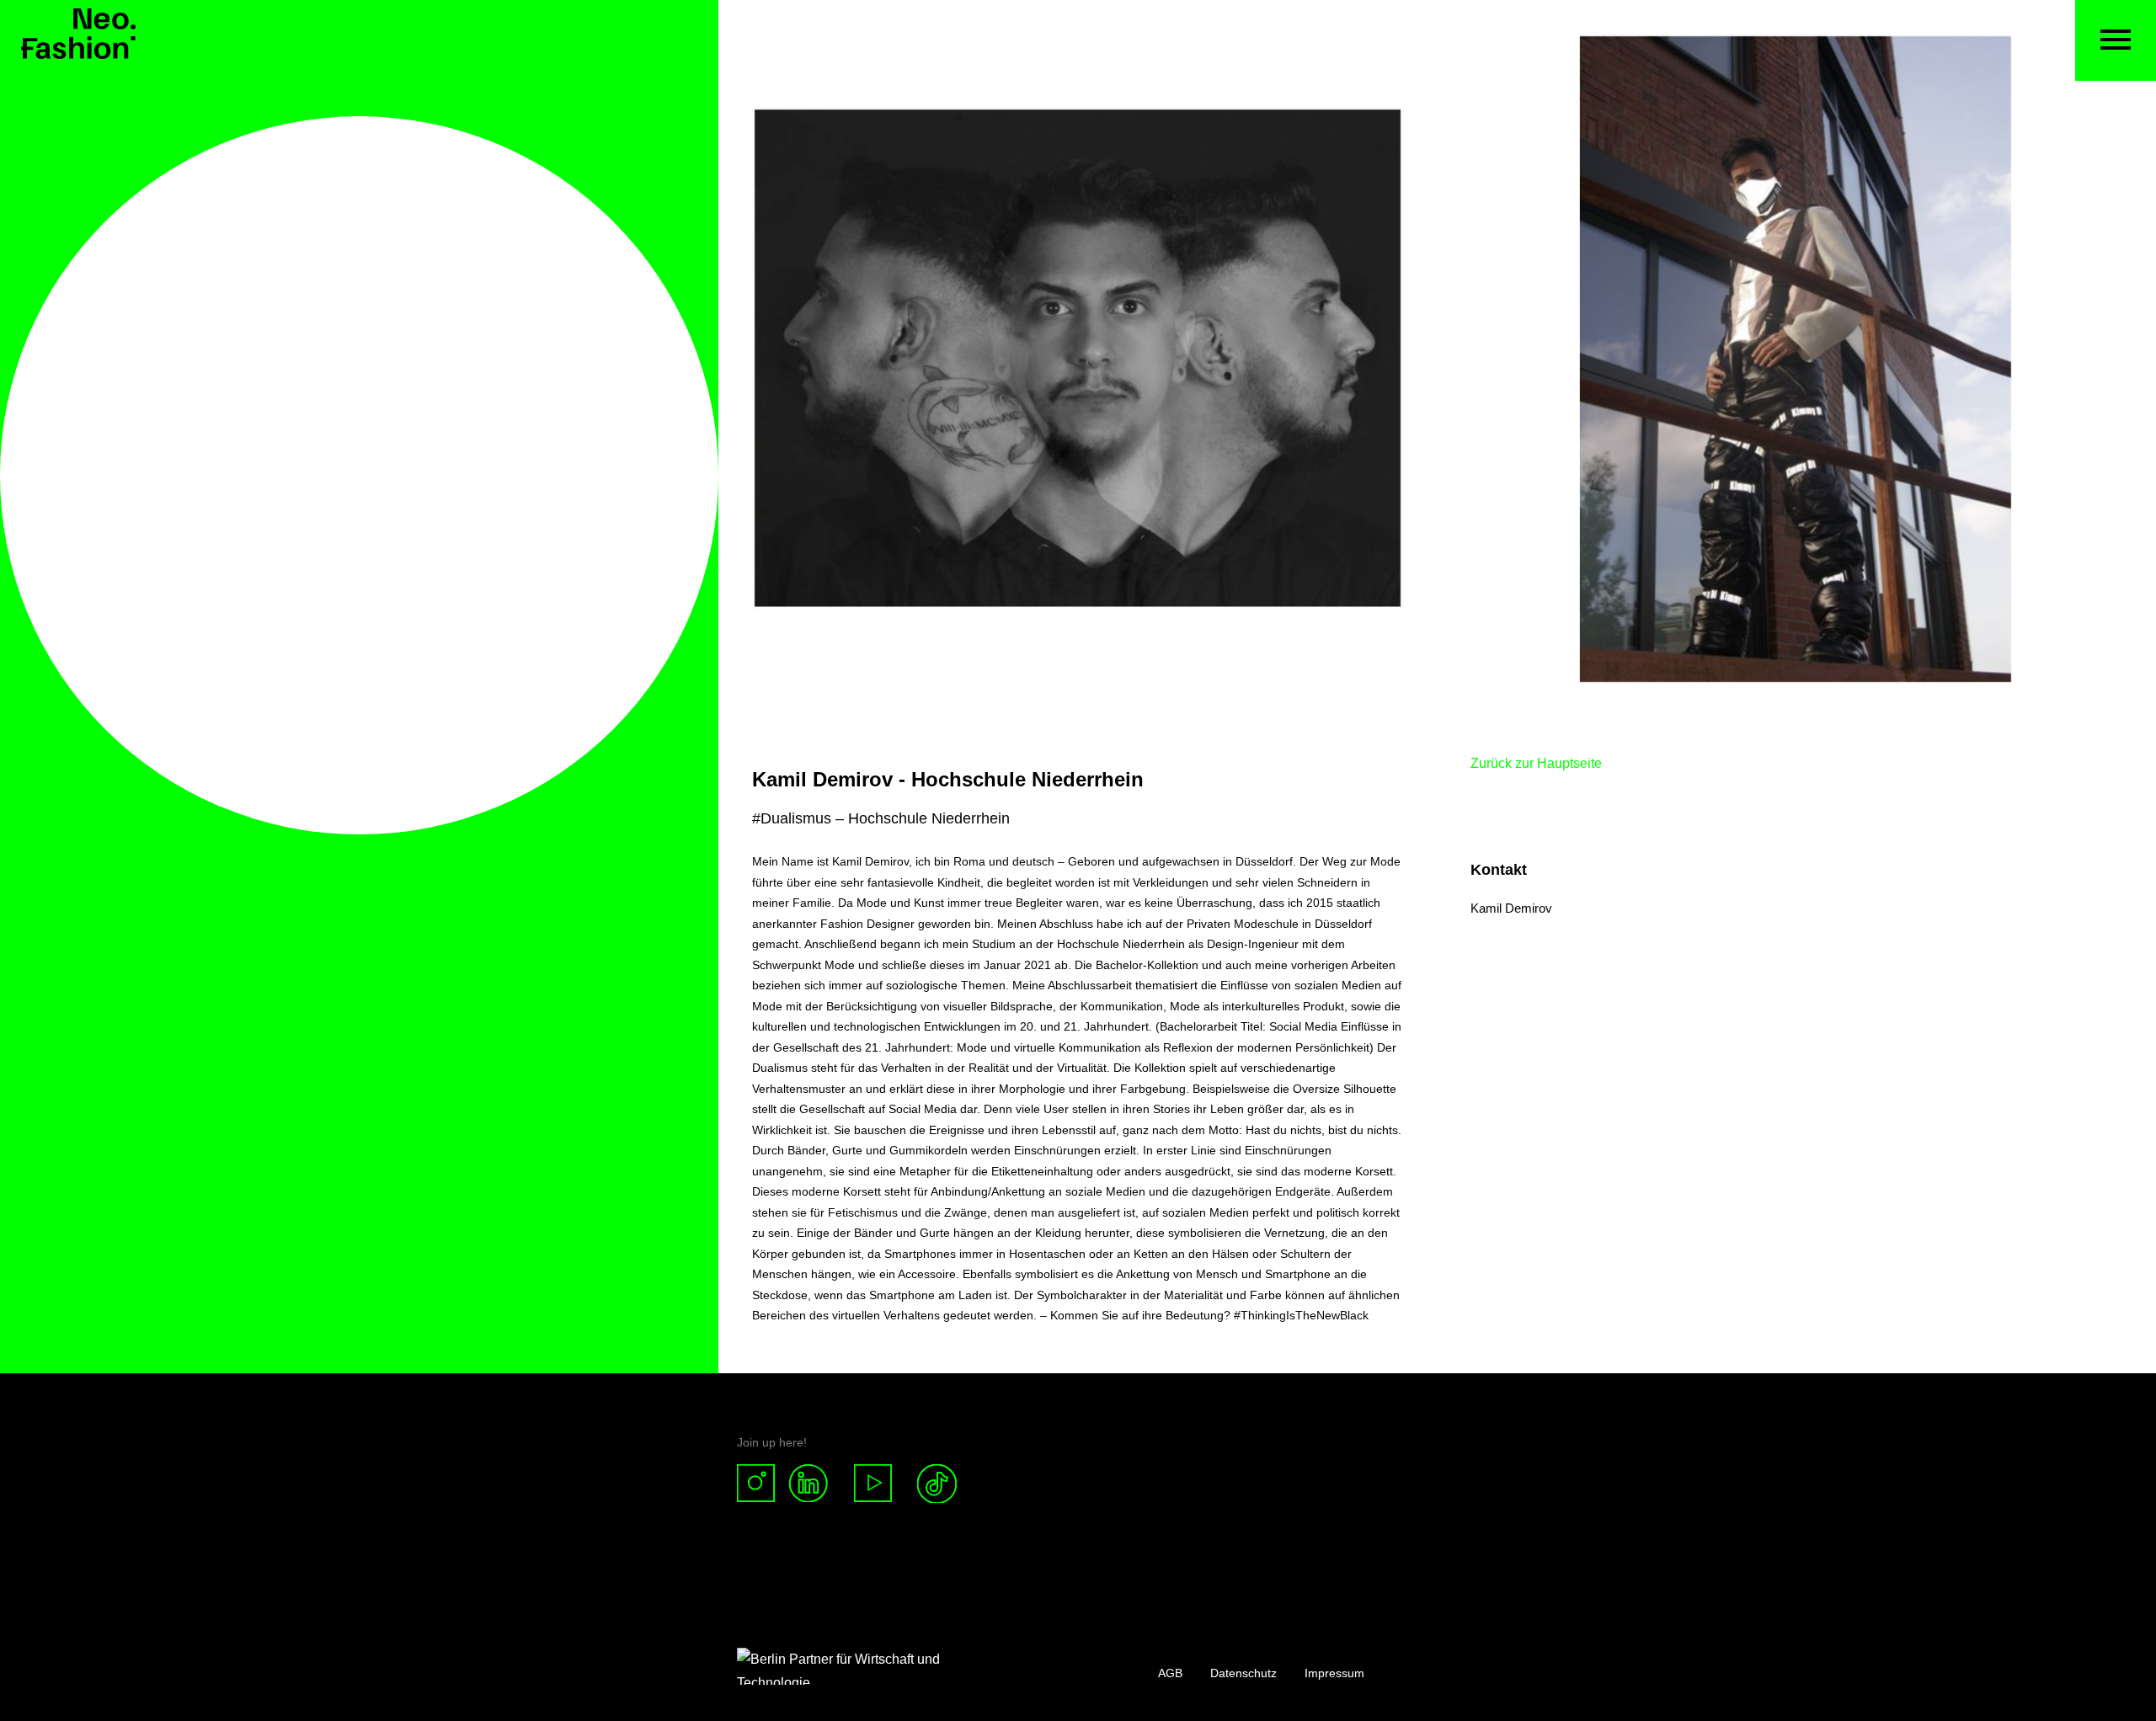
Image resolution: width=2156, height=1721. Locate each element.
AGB (1170, 1673)
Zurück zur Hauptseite (1536, 763)
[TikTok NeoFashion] (937, 1484)
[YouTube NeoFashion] (873, 1484)
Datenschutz (1243, 1673)
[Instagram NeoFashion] (763, 1484)
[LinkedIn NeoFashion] (815, 1484)
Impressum (1334, 1673)
